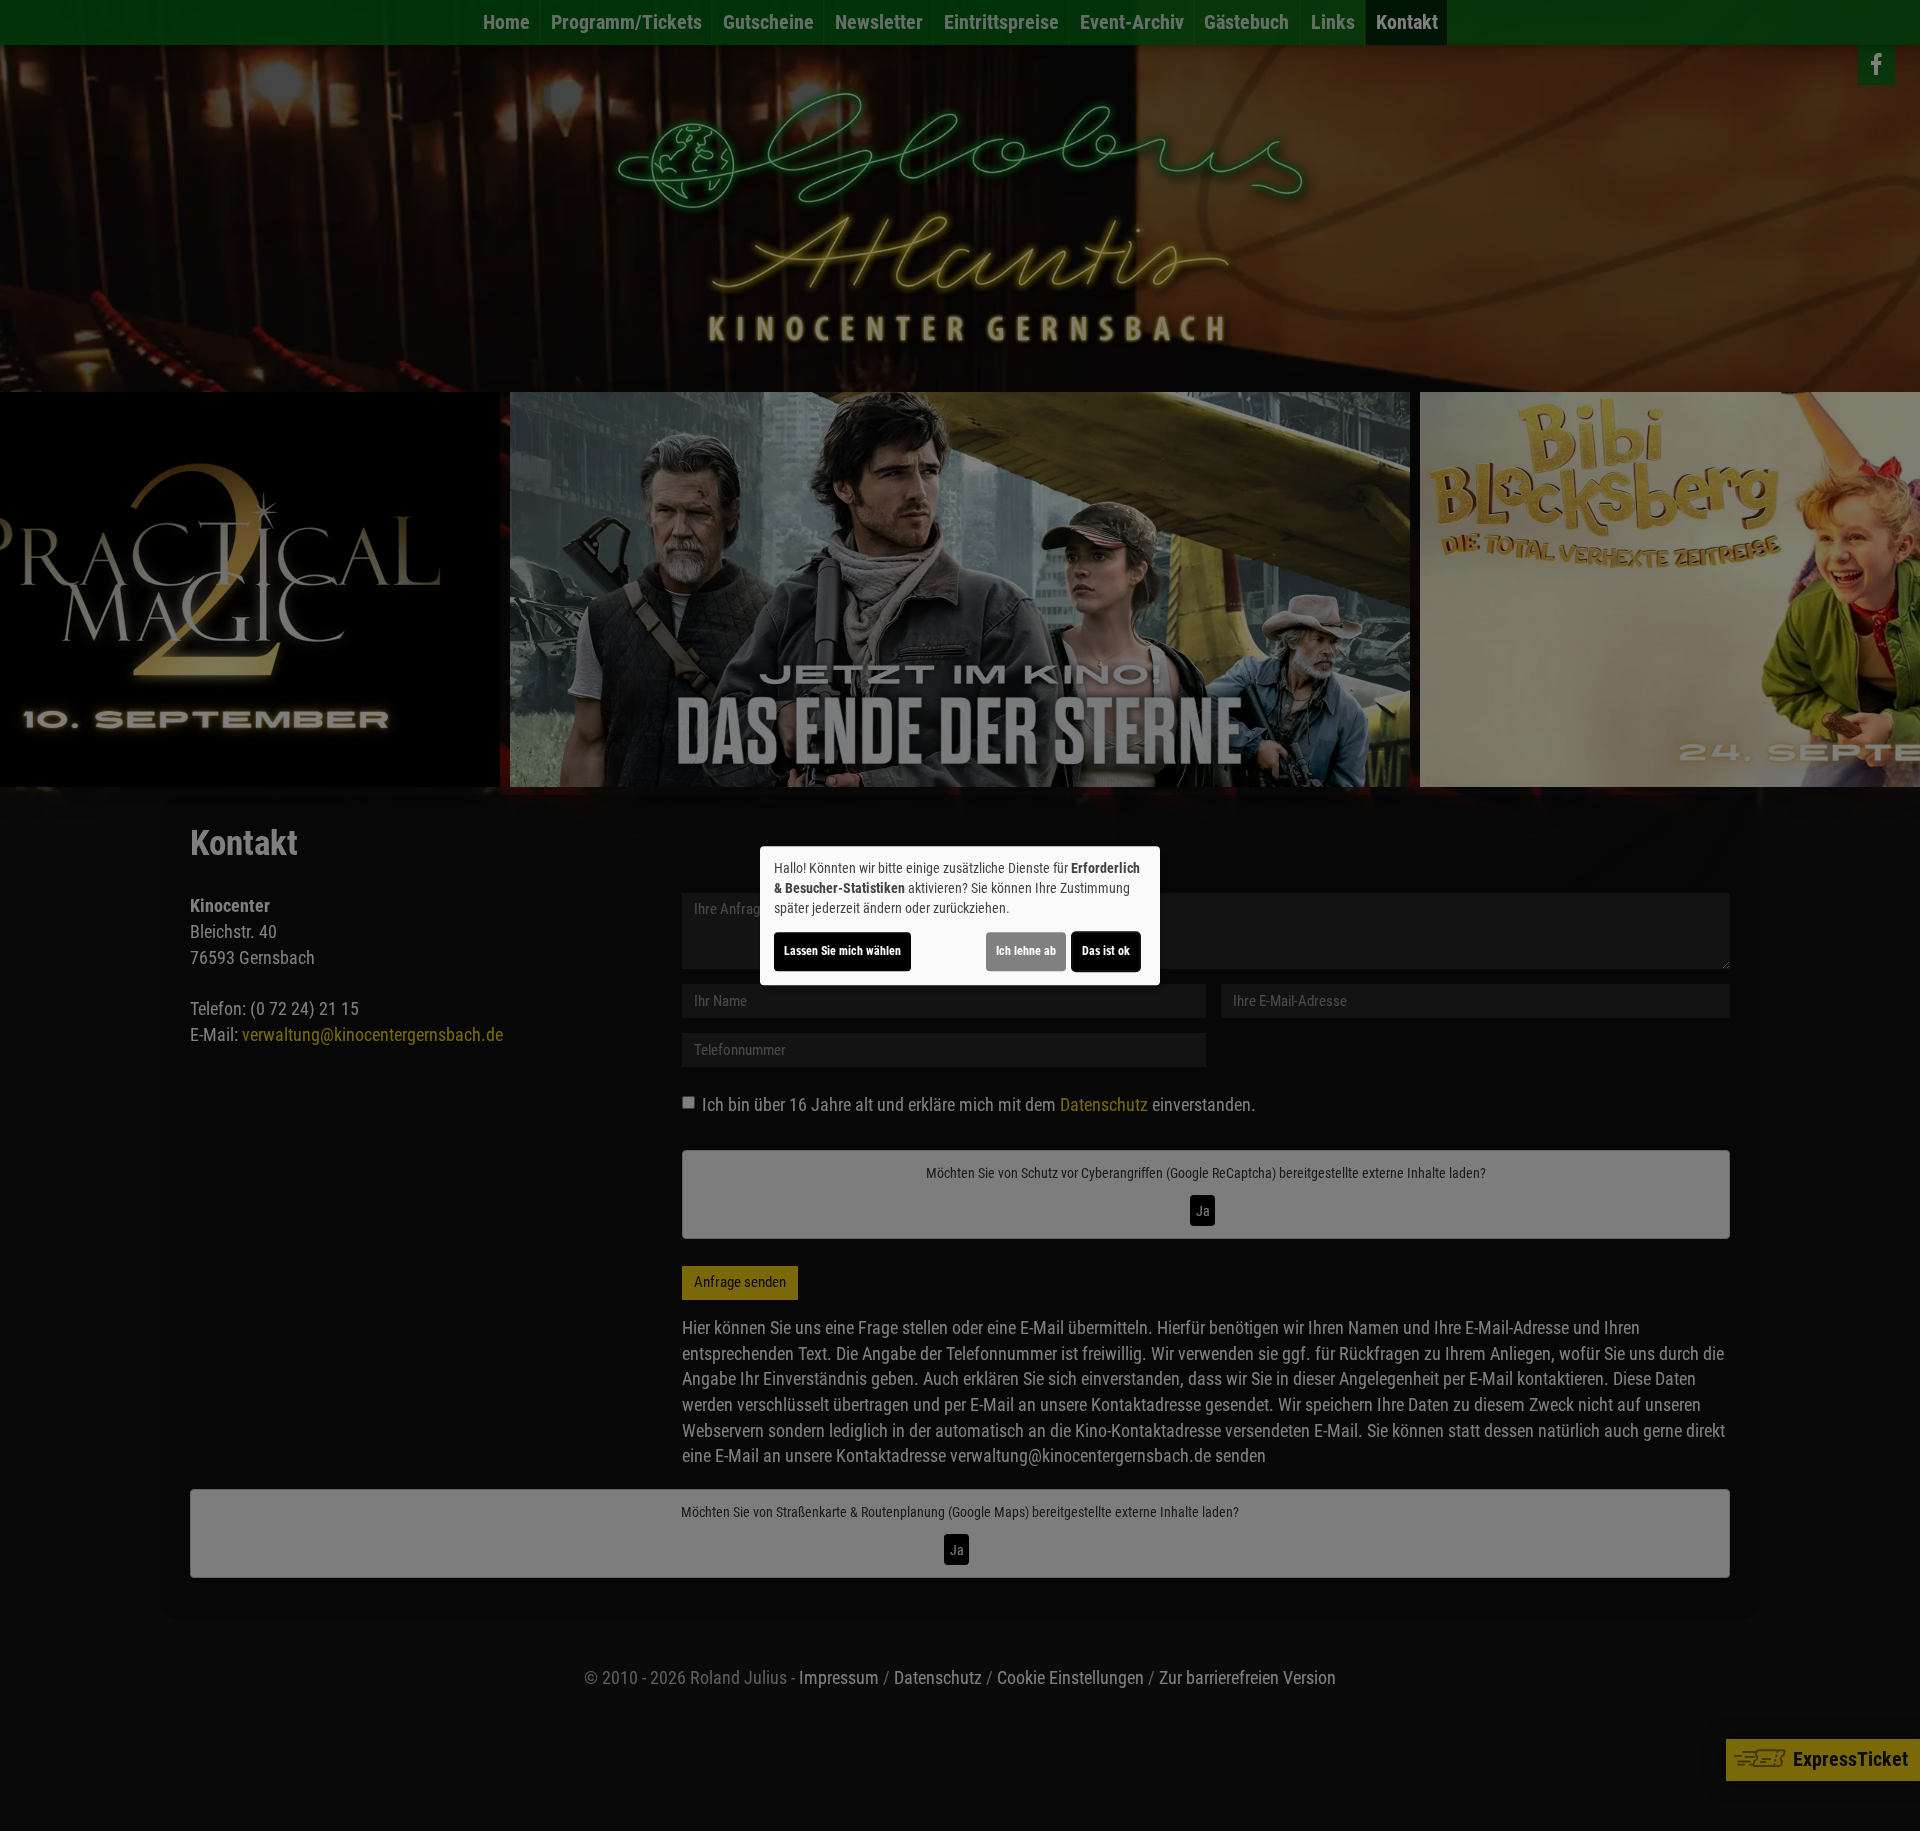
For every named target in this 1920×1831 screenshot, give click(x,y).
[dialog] (960, 916)
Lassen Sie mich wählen (842, 951)
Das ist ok (1106, 951)
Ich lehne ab (1026, 951)
